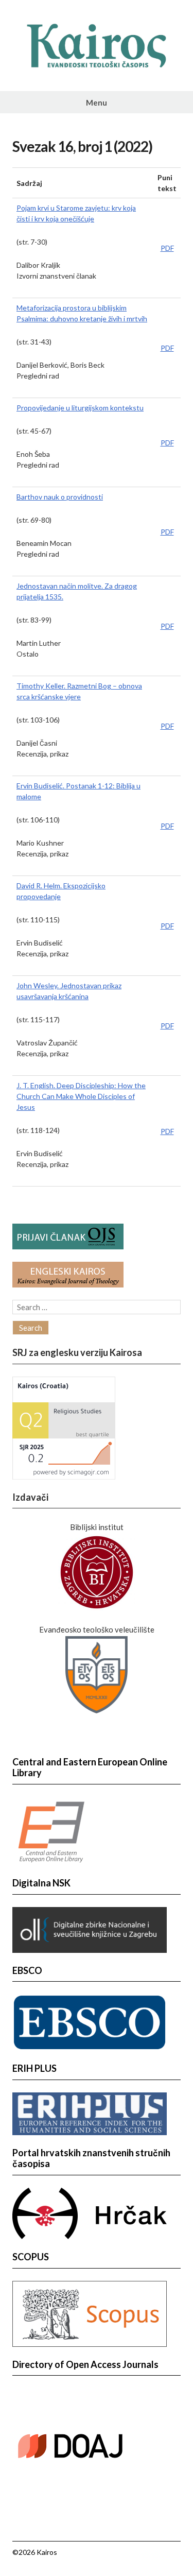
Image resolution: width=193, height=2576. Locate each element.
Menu (97, 102)
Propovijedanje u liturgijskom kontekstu (80, 408)
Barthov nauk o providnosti (60, 497)
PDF (167, 248)
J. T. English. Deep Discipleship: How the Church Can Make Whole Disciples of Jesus (81, 1096)
